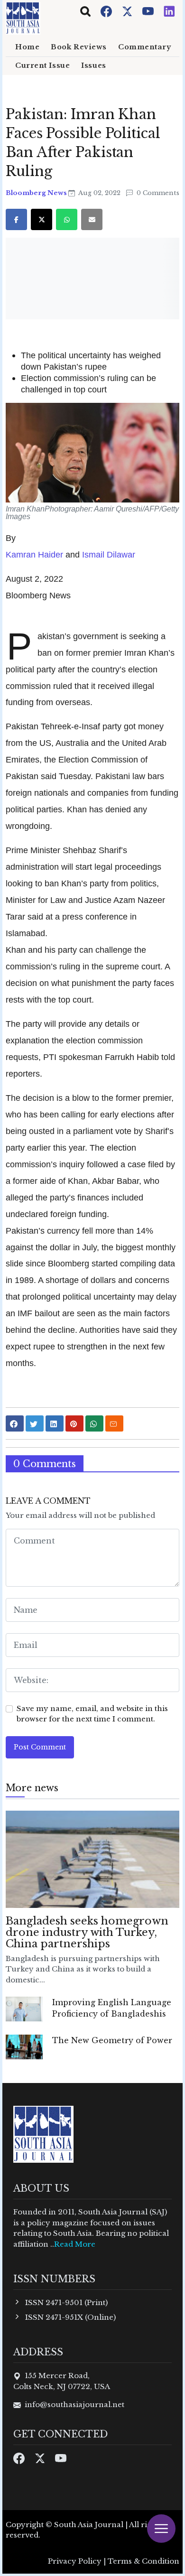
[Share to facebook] (15, 1423)
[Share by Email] (114, 1423)
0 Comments (157, 193)
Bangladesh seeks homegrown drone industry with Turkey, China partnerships (87, 1932)
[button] (92, 453)
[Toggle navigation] (85, 11)
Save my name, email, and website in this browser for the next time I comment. (92, 1714)
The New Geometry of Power (112, 2040)
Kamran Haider (34, 554)
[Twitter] (128, 11)
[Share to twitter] (35, 1423)
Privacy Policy (75, 2561)
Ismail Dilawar (109, 554)
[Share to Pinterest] (74, 1423)
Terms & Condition (143, 2561)
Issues (93, 65)
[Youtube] (149, 11)
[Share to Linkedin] (55, 1423)
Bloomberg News (37, 193)
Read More (75, 2244)
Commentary (145, 47)
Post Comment (40, 1747)
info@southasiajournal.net (74, 2404)
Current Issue (42, 65)
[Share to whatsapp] (94, 1423)
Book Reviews (79, 47)
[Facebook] (107, 11)
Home (27, 47)
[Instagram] (169, 11)
